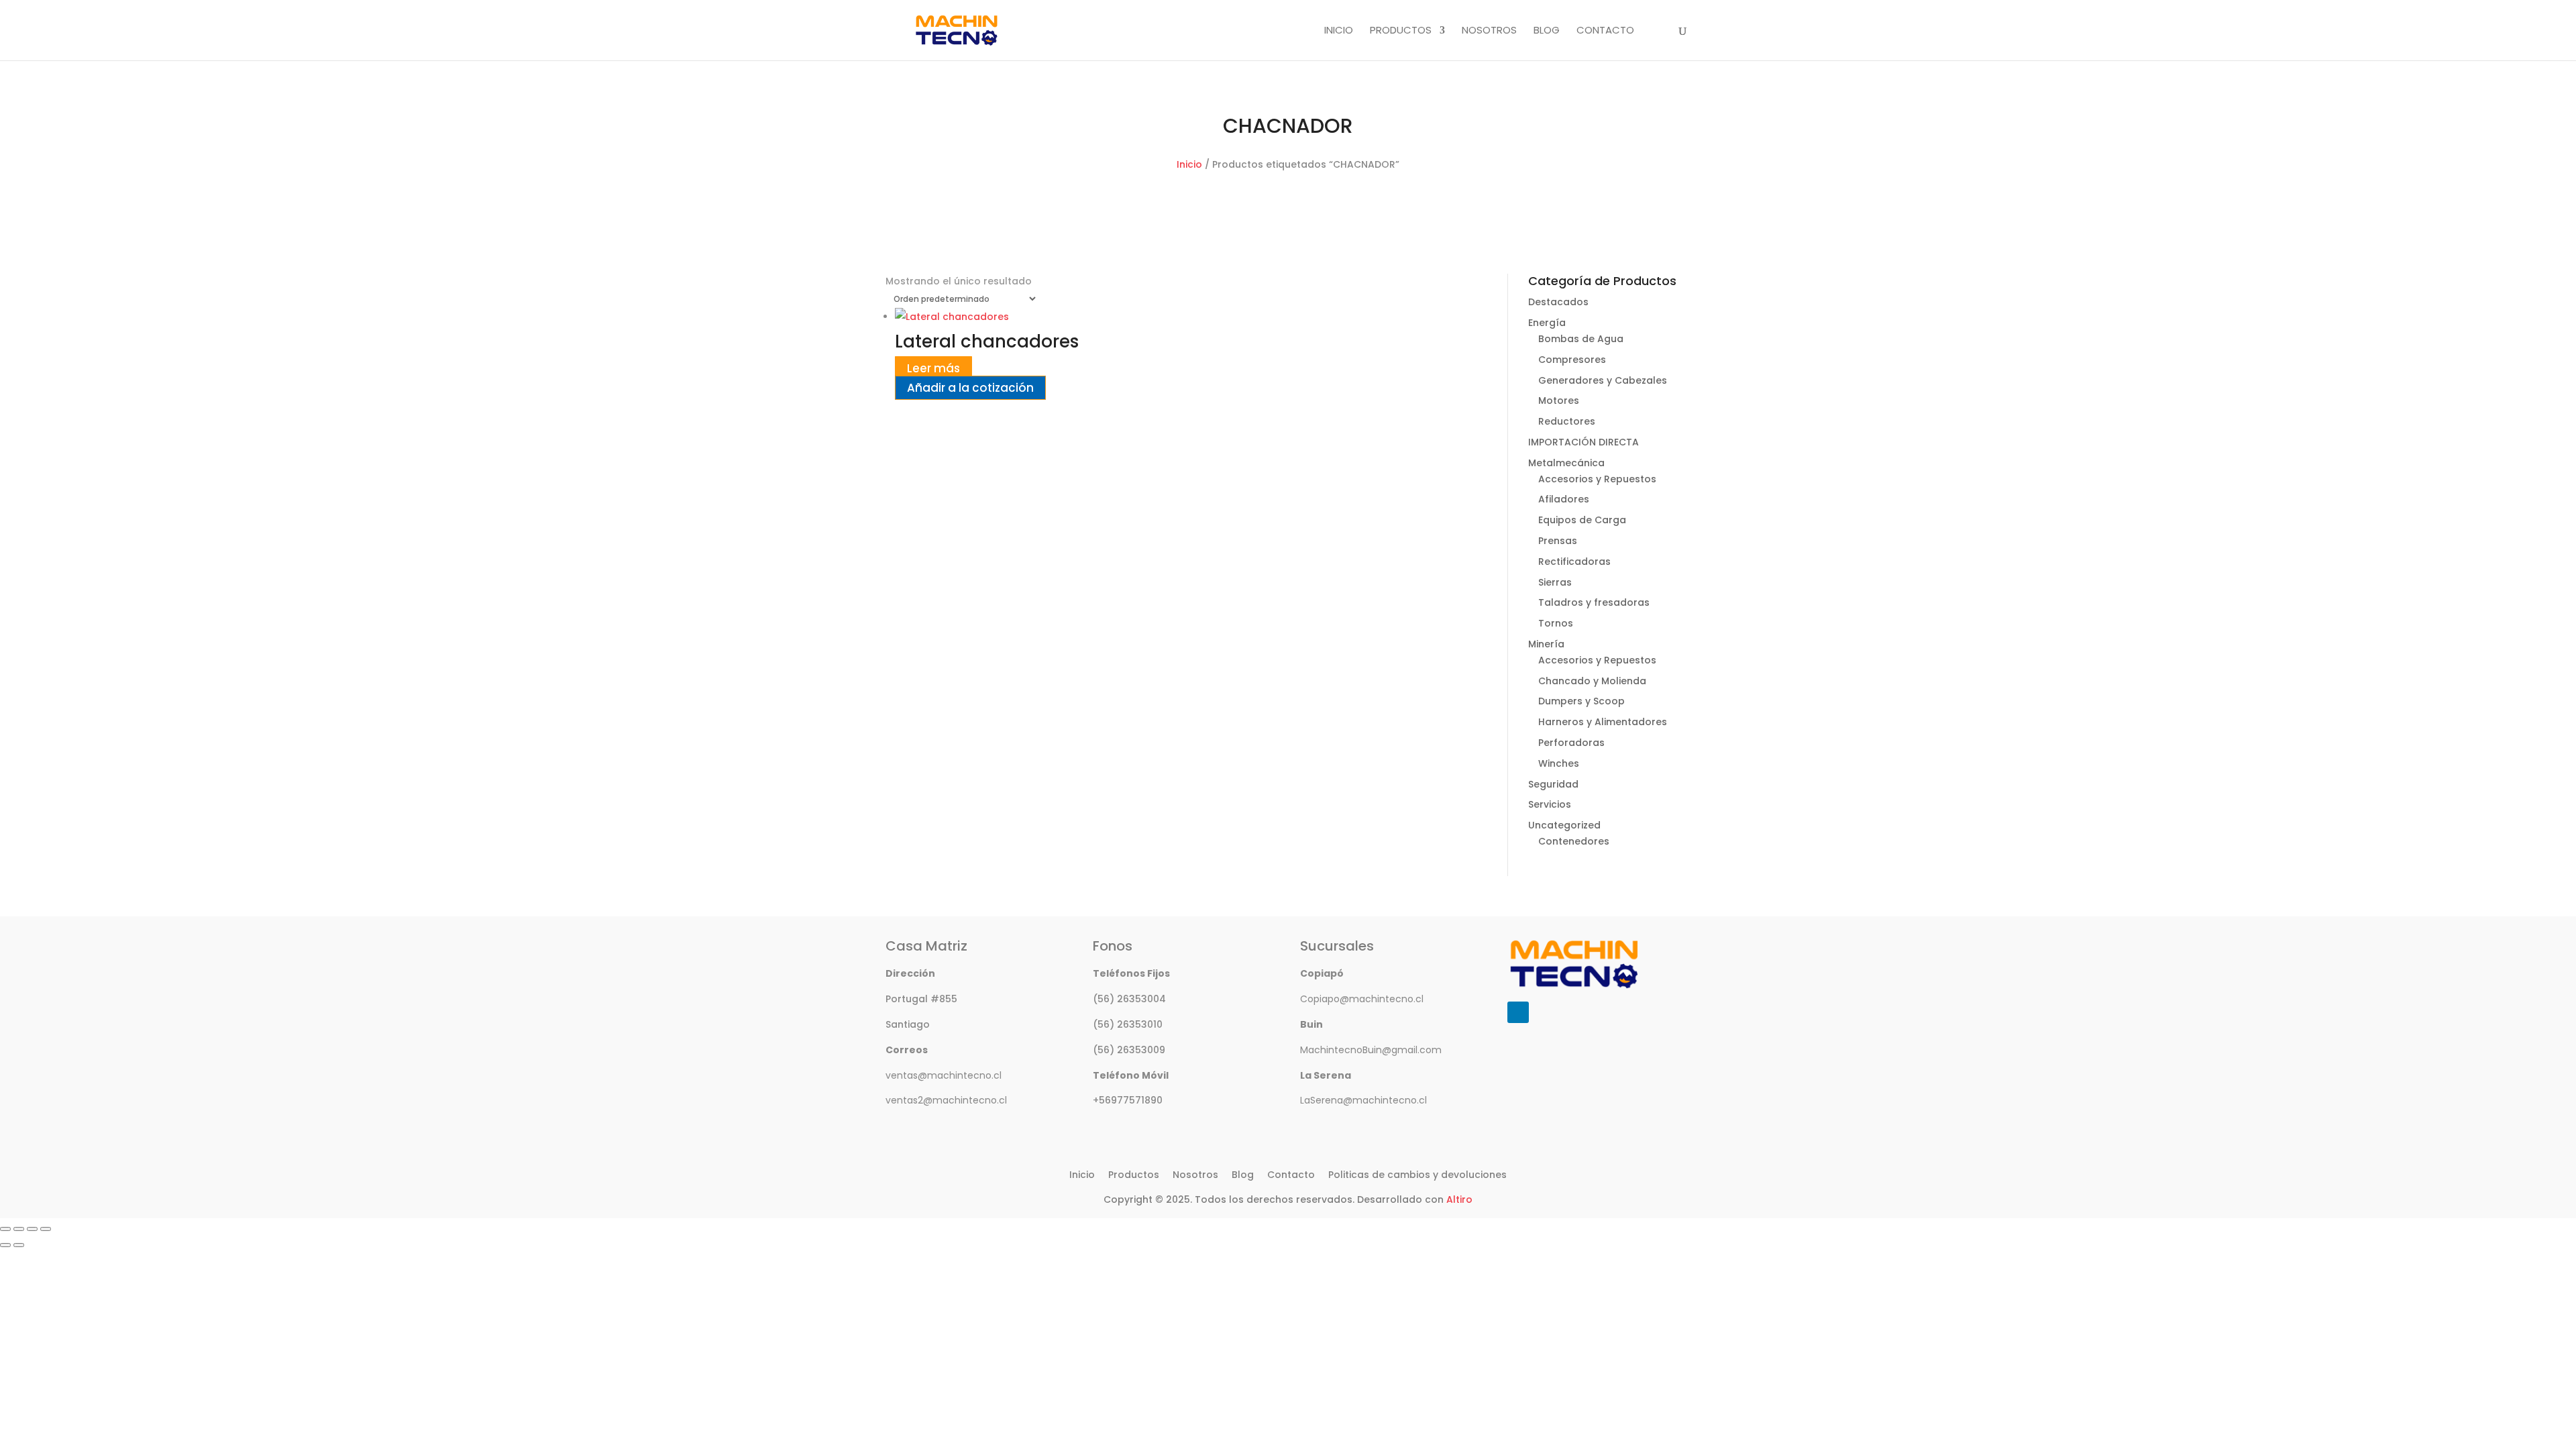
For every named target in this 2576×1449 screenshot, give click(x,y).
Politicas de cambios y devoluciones (1417, 1175)
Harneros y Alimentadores (1603, 722)
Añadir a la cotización (970, 388)
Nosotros (1489, 31)
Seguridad (1553, 784)
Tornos (1556, 623)
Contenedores (1574, 841)
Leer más (933, 368)
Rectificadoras (1574, 561)
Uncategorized (1564, 825)
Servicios (1550, 804)
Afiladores (1564, 499)
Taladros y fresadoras (1594, 602)
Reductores (1567, 421)
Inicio (1339, 31)
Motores (1559, 400)
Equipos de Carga (1582, 520)
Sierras (1555, 582)
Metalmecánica (1566, 463)
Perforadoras (1571, 743)
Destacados (1558, 302)
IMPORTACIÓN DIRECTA (1584, 442)
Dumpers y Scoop (1581, 701)
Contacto (1605, 31)
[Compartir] (32, 1229)
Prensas (1558, 541)
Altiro (1459, 1199)
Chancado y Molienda (1592, 681)
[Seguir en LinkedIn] (1518, 1012)
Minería (1546, 644)
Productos (1401, 31)
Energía (1547, 323)
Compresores (1572, 360)
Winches (1559, 763)
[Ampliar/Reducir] (5, 1229)
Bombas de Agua (1581, 339)
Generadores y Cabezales (1603, 380)
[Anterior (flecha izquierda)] (5, 1245)
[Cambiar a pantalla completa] (19, 1229)
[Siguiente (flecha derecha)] (19, 1245)
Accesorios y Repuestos (1597, 479)
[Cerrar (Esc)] (46, 1229)
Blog (1547, 31)
